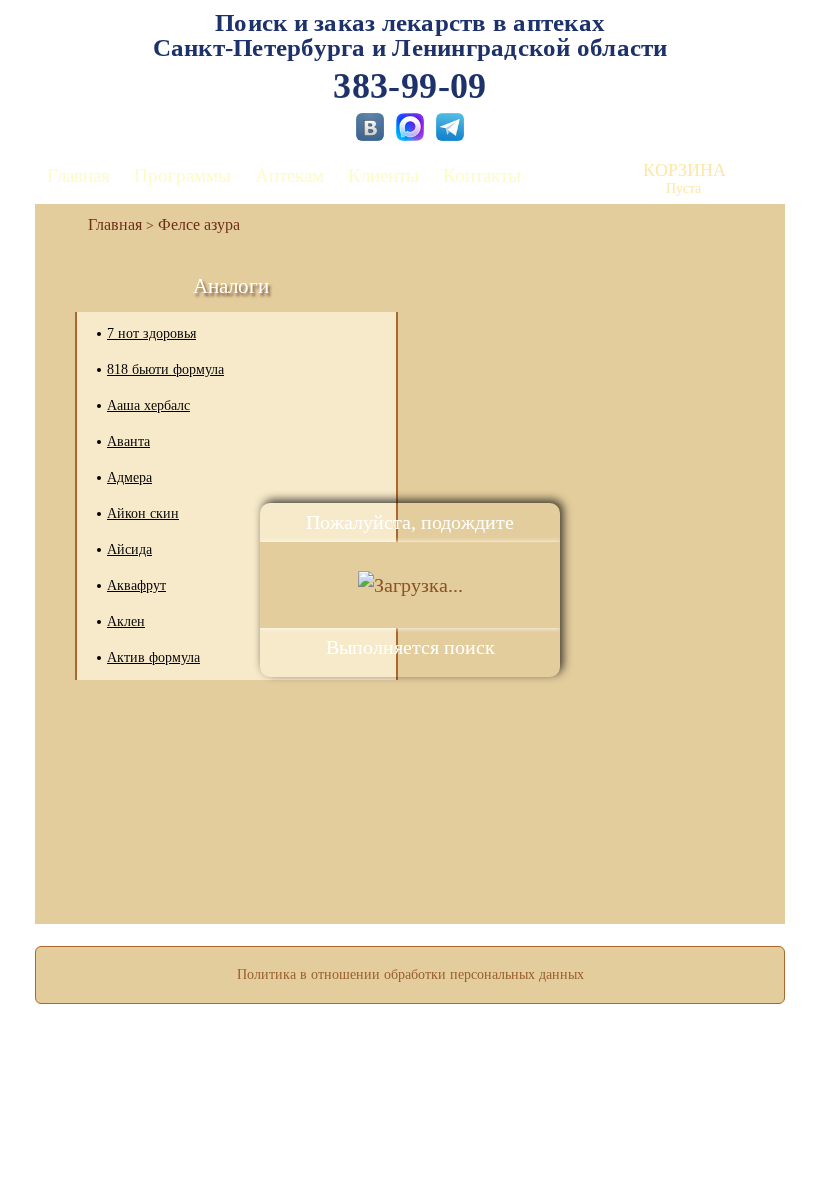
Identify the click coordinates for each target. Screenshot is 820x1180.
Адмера (129, 477)
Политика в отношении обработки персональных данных (410, 974)
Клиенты (383, 175)
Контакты (482, 175)
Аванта (128, 441)
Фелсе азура (199, 224)
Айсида (129, 549)
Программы (182, 175)
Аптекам (289, 175)
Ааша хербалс (148, 405)
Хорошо (410, 1106)
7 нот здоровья (151, 333)
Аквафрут (136, 585)
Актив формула (153, 657)
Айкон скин (143, 513)
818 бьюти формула (165, 369)
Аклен (126, 621)
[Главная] (107, 224)
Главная (78, 175)
